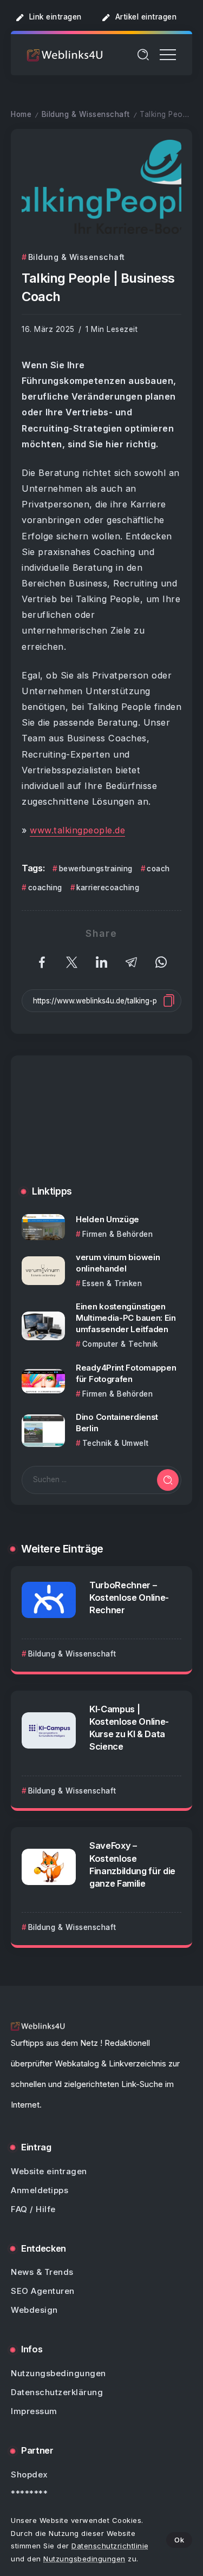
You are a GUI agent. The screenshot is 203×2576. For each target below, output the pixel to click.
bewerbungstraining (96, 869)
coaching (45, 888)
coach (158, 869)
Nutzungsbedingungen (84, 2559)
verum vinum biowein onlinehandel (118, 1263)
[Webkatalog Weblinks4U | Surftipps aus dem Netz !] (65, 54)
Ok (179, 2540)
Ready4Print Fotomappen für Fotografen (126, 1373)
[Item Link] (43, 1227)
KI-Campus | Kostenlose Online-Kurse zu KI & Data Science (129, 1728)
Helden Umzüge (107, 1219)
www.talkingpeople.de (77, 830)
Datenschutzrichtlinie (110, 2546)
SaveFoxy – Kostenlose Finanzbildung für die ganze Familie (132, 1864)
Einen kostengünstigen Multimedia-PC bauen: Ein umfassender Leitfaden (126, 1318)
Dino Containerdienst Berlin (117, 1423)
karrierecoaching (108, 888)
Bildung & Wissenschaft (86, 114)
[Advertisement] (101, 1129)
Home (21, 114)
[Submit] (168, 1480)
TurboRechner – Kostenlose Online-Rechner (129, 1597)
